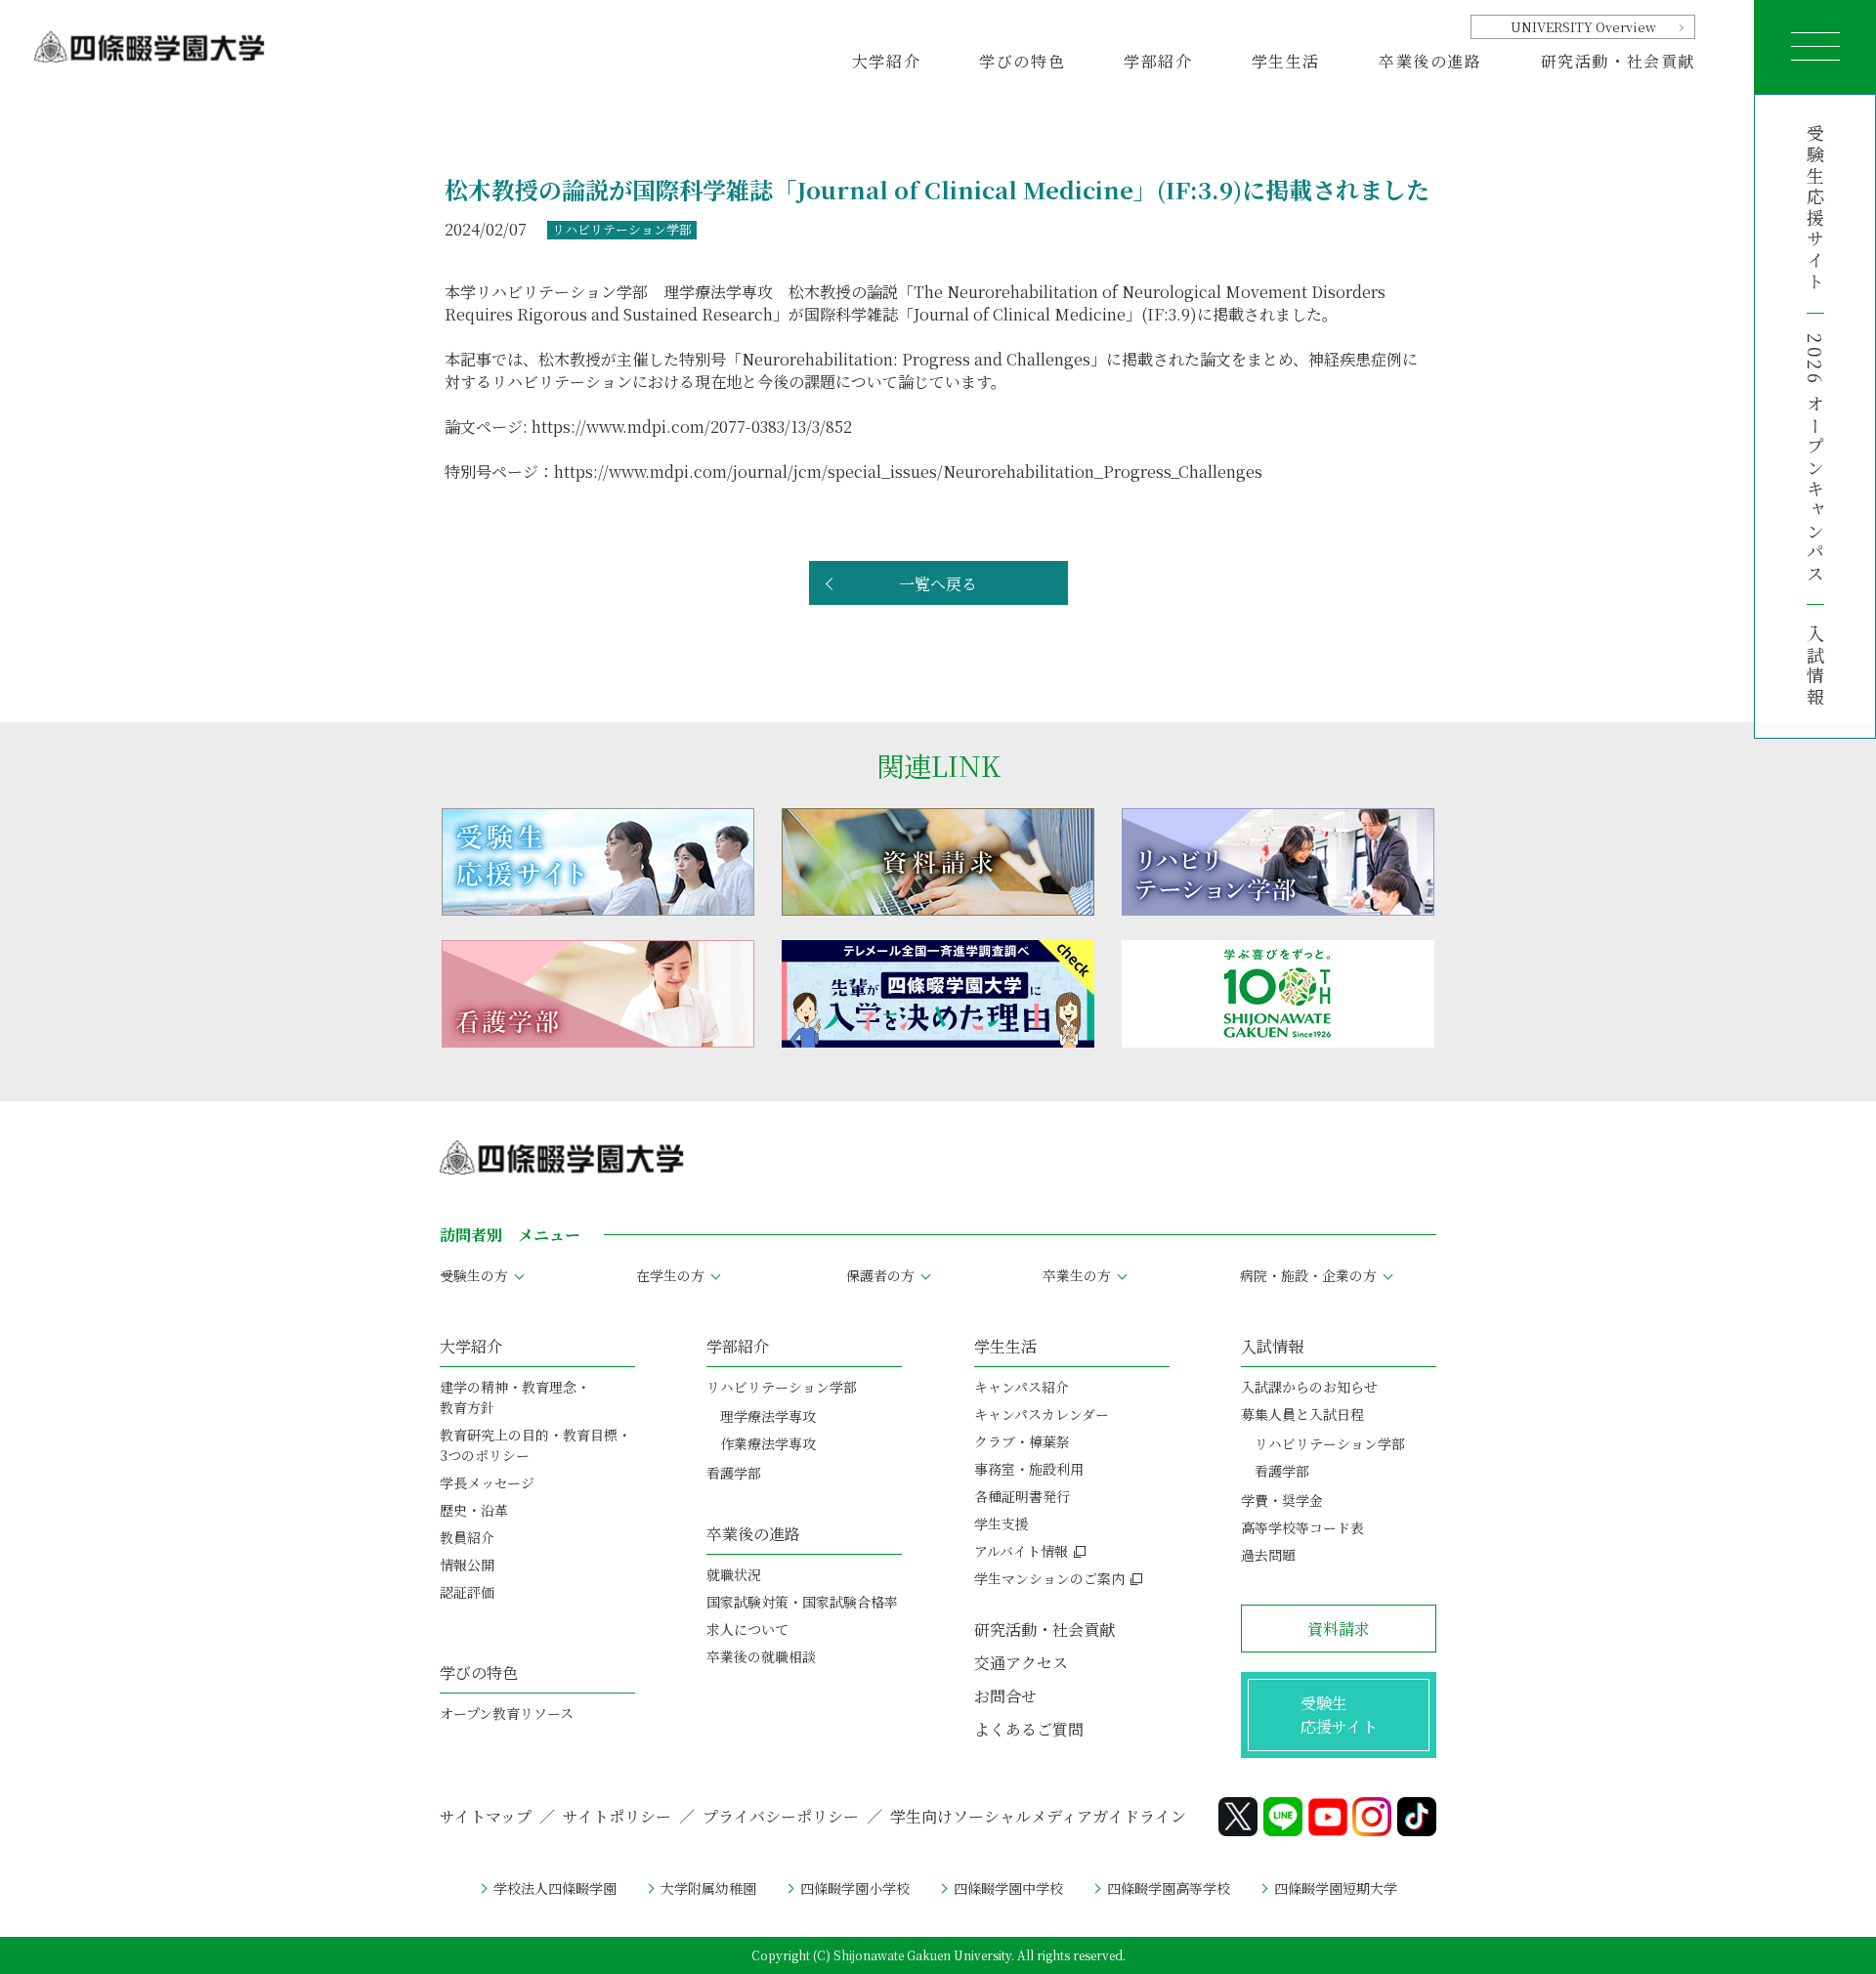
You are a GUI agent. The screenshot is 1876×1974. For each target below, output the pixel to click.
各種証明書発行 (1022, 1496)
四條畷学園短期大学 (1336, 1888)
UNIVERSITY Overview (1583, 27)
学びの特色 (479, 1673)
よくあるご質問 (1029, 1729)
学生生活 (1005, 1346)
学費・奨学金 (1282, 1500)
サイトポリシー (617, 1816)
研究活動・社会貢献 (1618, 61)
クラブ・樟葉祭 (1022, 1441)
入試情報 (1815, 666)
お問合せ (1005, 1696)
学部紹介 (738, 1346)
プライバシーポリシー (781, 1816)
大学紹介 (471, 1346)
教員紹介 (467, 1537)
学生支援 (1002, 1523)
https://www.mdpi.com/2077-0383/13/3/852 (692, 427)
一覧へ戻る (938, 584)
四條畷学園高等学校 (1169, 1888)
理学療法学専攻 (768, 1416)
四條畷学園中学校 (1008, 1888)
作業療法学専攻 (768, 1443)
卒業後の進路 (753, 1534)
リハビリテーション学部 (782, 1387)
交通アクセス (1021, 1663)
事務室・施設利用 (1029, 1469)
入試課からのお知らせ (1309, 1387)
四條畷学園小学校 (855, 1888)
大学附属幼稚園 (708, 1888)
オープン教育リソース (507, 1713)
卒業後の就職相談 (761, 1656)
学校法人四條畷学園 (555, 1888)
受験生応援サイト (1815, 209)
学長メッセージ (487, 1482)
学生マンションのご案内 (1049, 1578)
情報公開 (467, 1565)
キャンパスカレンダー (1042, 1414)
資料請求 (1339, 1629)
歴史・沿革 (474, 1510)
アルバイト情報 (1021, 1551)
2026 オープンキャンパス (1815, 459)
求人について (747, 1629)
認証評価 (467, 1592)
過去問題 (1268, 1555)
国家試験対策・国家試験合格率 (802, 1602)
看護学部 (734, 1473)
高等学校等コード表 (1302, 1527)
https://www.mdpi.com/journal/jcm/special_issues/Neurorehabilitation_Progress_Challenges (908, 472)
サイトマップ (486, 1816)
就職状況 (734, 1574)
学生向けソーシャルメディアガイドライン (1038, 1816)
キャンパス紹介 (1022, 1387)
